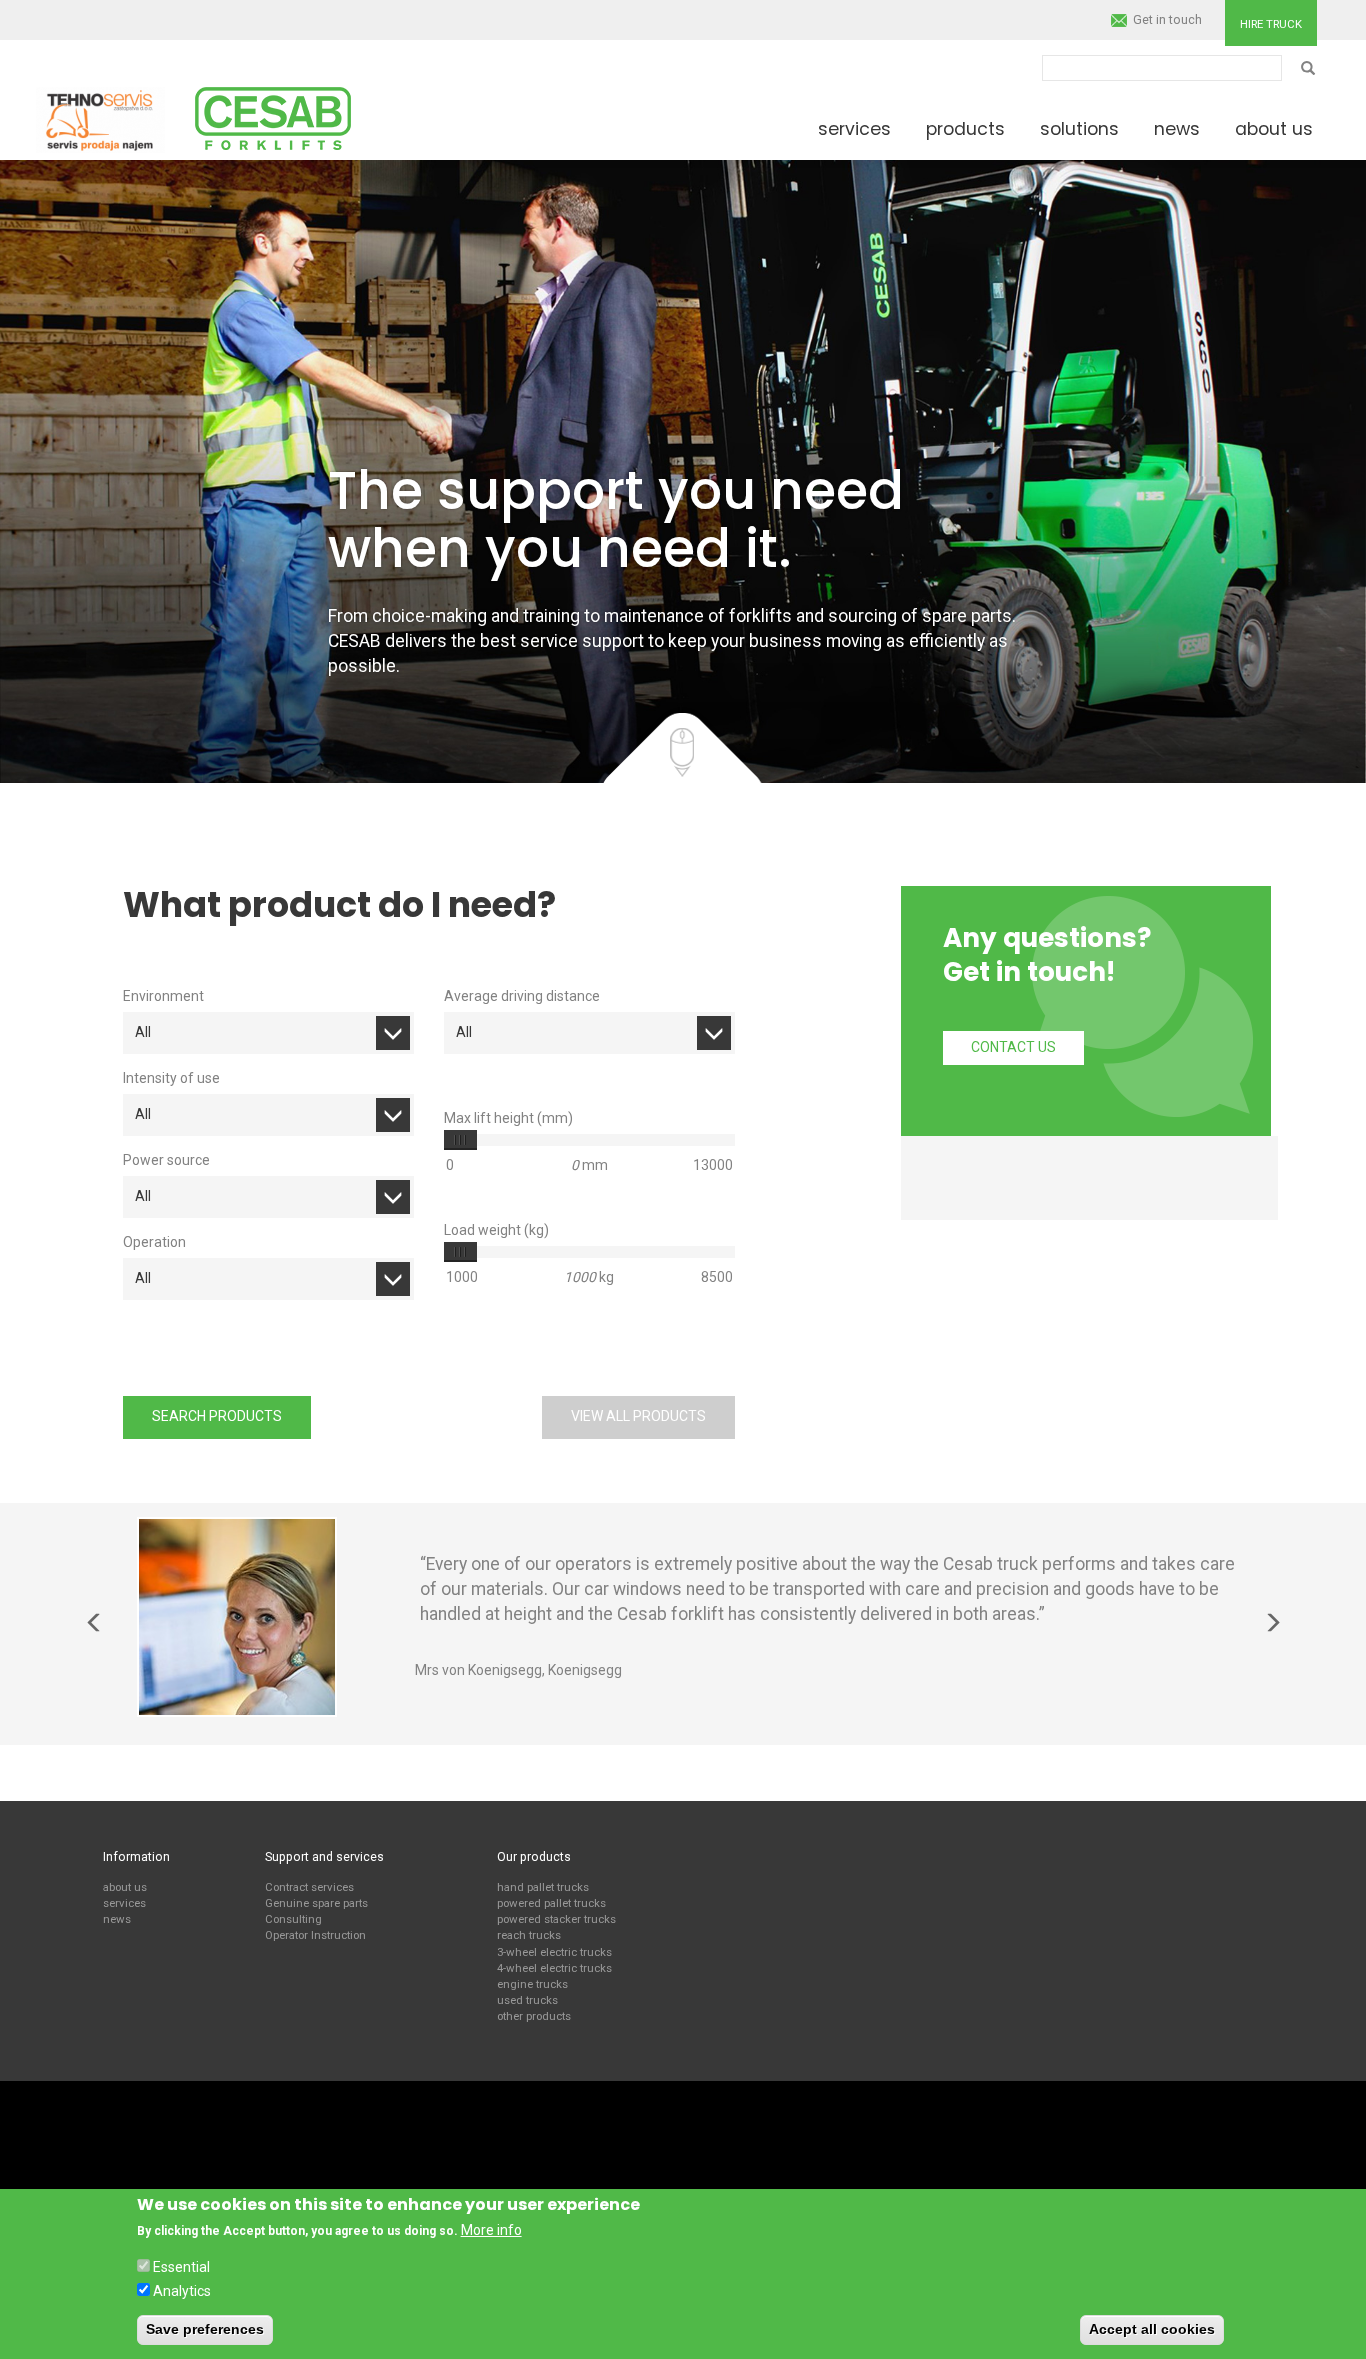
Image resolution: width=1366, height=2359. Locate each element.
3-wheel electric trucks (554, 1952)
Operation (154, 1242)
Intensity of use (171, 1078)
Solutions (1079, 129)
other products (534, 2016)
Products (965, 129)
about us (125, 1887)
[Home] (100, 117)
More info (491, 2230)
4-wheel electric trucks (554, 1968)
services (124, 1903)
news (117, 1919)
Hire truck (1271, 24)
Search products (217, 1416)
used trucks (527, 2000)
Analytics (182, 2290)
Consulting (293, 1919)
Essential (181, 2267)
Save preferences (205, 2329)
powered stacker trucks (556, 1919)
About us (1274, 129)
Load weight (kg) (496, 1230)
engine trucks (532, 1984)
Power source (166, 1160)
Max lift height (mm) (508, 1118)
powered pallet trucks (551, 1903)
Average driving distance (522, 996)
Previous (94, 1623)
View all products (638, 1416)
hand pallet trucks (543, 1887)
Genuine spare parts (316, 1903)
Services (854, 129)
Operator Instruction (315, 1935)
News (1177, 129)
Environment (163, 996)
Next (1272, 1623)
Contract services (309, 1887)
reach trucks (529, 1935)
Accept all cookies (1152, 2329)
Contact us (1013, 1047)
